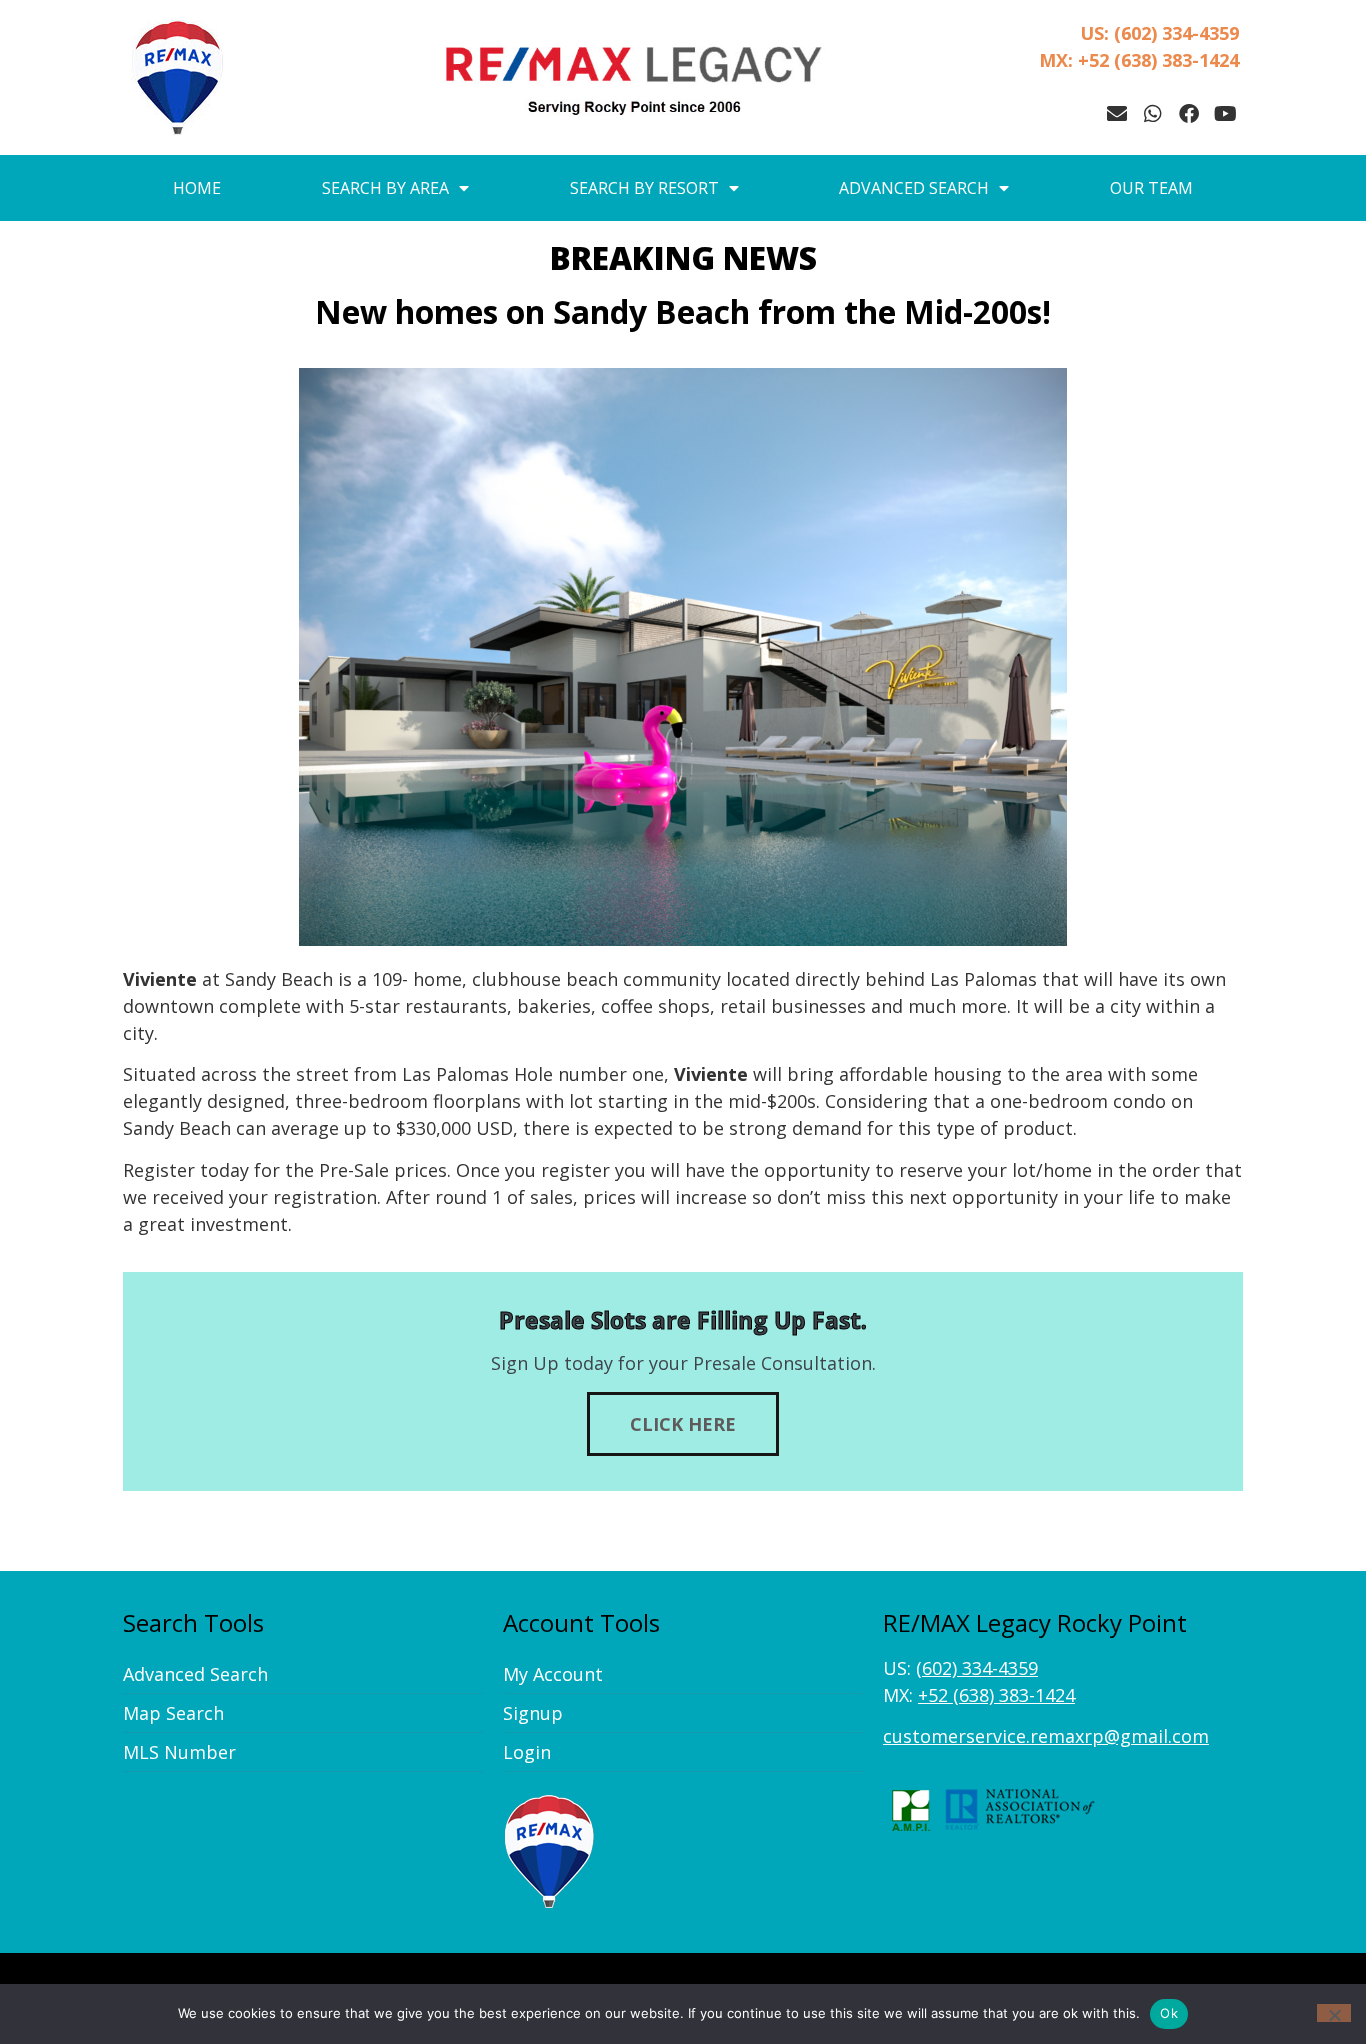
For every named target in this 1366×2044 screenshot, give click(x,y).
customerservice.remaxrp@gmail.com (1046, 1736)
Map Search (173, 1713)
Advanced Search (195, 1674)
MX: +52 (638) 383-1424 (1139, 60)
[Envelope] (1117, 114)
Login (527, 1752)
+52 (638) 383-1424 (996, 1695)
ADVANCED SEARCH (914, 188)
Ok (1169, 2013)
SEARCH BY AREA (385, 188)
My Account (553, 1674)
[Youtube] (1225, 114)
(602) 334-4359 (977, 1668)
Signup (533, 1713)
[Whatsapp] (1153, 114)
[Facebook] (1189, 114)
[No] (1334, 2013)
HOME (197, 188)
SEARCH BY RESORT (644, 188)
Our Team (1151, 188)
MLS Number (179, 1752)
